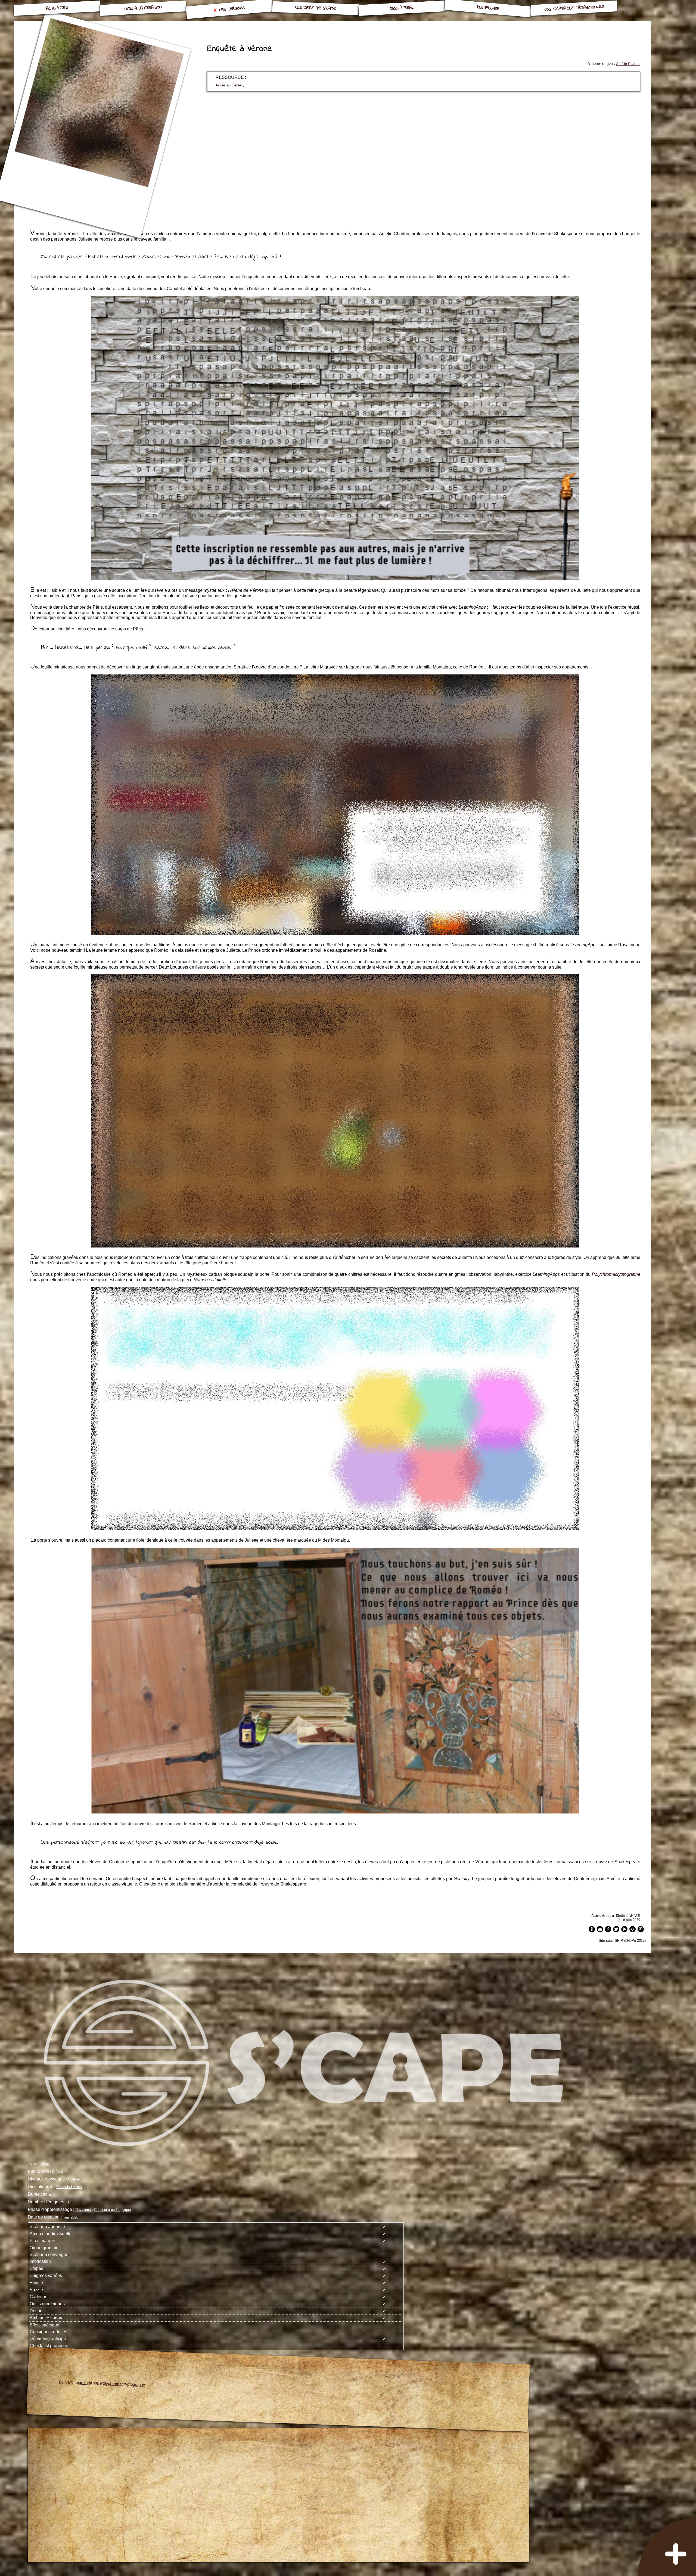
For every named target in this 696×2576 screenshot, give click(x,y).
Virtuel (46, 2164)
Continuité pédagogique (112, 2210)
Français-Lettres (69, 2187)
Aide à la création (143, 8)
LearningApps (87, 2383)
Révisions (83, 2210)
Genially (67, 2382)
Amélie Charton (628, 64)
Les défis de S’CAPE (316, 8)
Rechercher (488, 8)
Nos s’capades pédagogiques (574, 8)
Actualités (57, 8)
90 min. (49, 2194)
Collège (74, 2179)
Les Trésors (232, 9)
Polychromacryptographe (616, 1274)
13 (69, 2202)
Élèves (58, 2172)
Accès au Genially (230, 85)
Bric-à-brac (402, 8)
